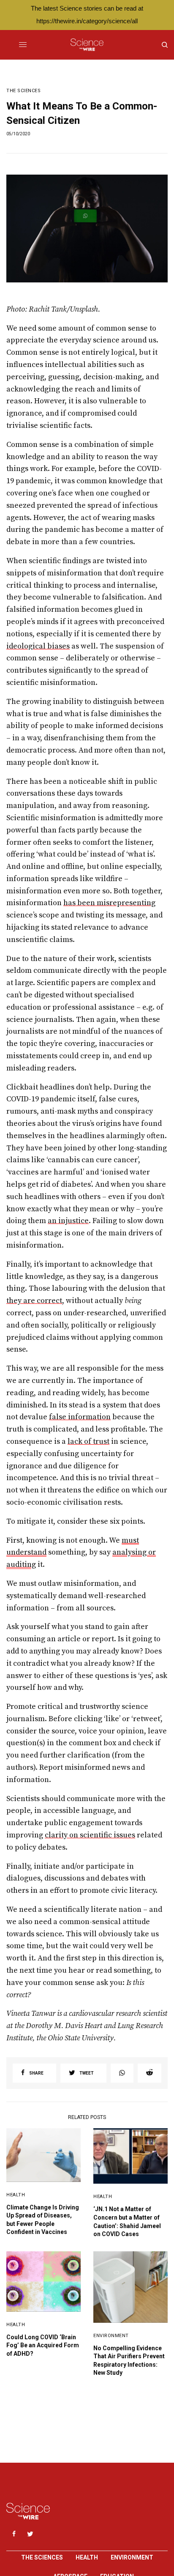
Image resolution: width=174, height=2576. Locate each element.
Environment (111, 2336)
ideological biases (38, 646)
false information (80, 1417)
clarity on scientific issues (90, 1835)
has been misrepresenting (109, 903)
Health (16, 2195)
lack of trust (88, 1441)
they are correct (34, 1301)
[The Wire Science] (87, 45)
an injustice (68, 1221)
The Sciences (24, 91)
